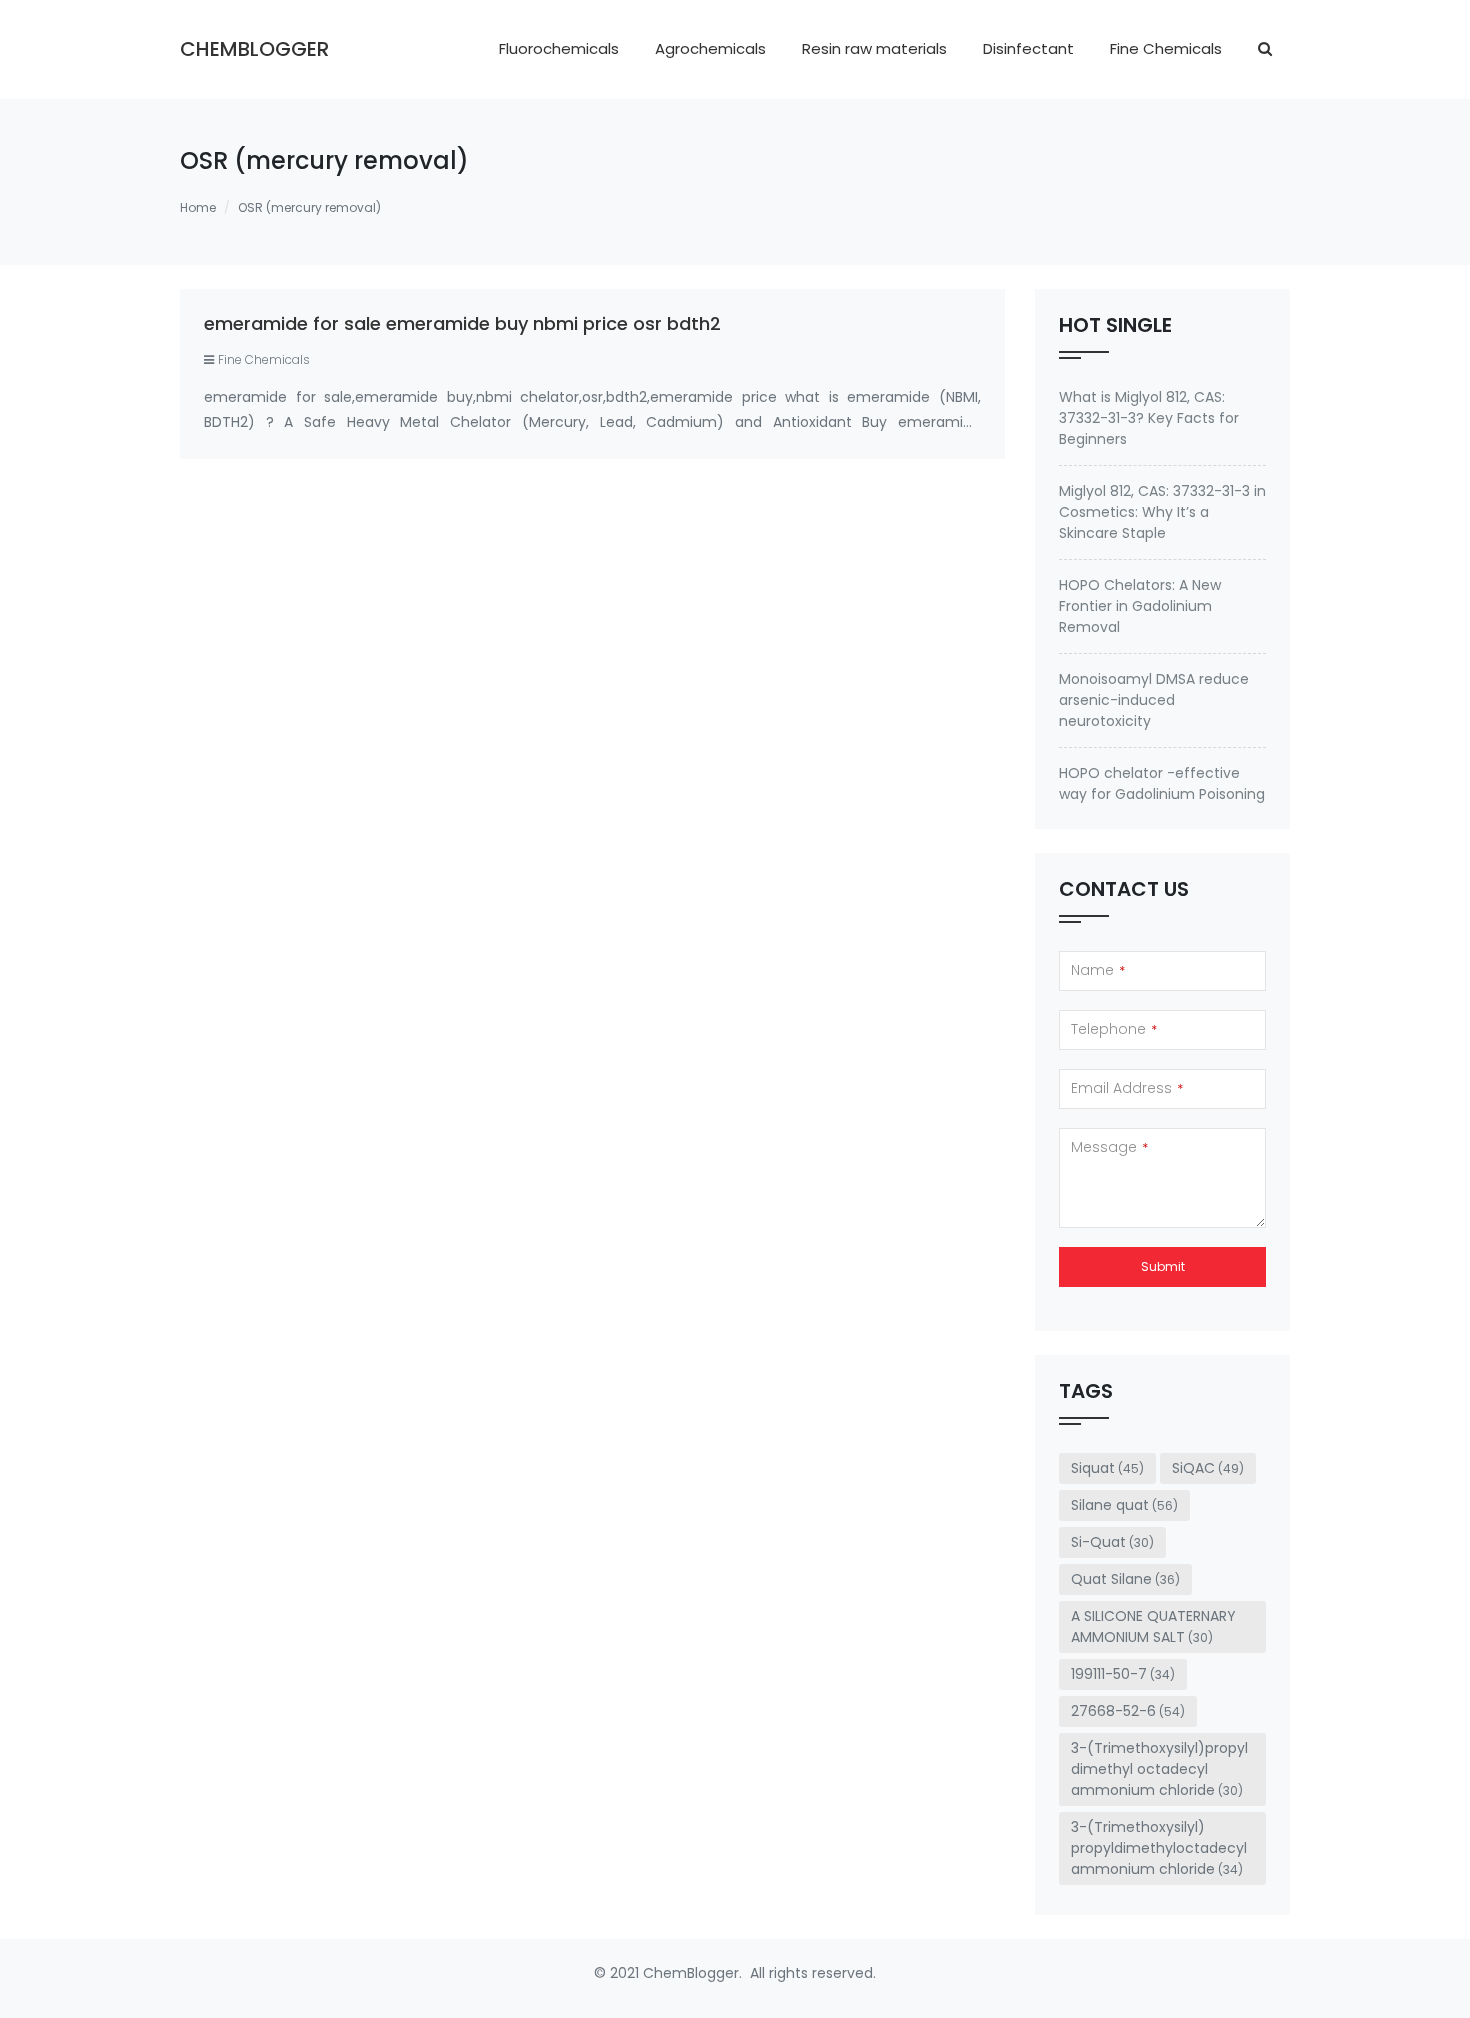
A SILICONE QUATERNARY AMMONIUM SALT (1153, 1626)
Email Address (1127, 1088)
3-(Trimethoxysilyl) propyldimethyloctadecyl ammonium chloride (1159, 1848)
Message (1109, 1147)
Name (1098, 970)
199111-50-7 (1123, 1674)
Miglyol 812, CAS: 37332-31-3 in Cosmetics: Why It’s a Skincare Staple (1162, 512)
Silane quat (1124, 1505)
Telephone (1114, 1029)
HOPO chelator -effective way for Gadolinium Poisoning (1162, 783)
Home (198, 207)
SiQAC (1208, 1468)
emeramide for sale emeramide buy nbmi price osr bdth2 (462, 323)
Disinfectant (1028, 48)
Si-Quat (1112, 1542)
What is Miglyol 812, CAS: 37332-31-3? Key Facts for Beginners (1149, 418)
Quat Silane (1125, 1579)
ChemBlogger (254, 49)
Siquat (1107, 1468)
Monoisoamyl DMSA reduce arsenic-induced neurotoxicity (1154, 700)
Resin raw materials (874, 48)
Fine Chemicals (1166, 48)
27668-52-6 (1128, 1711)
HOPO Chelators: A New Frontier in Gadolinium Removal (1140, 606)
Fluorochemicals (559, 48)
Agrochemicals (710, 48)
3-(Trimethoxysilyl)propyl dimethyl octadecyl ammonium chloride (1159, 1769)
